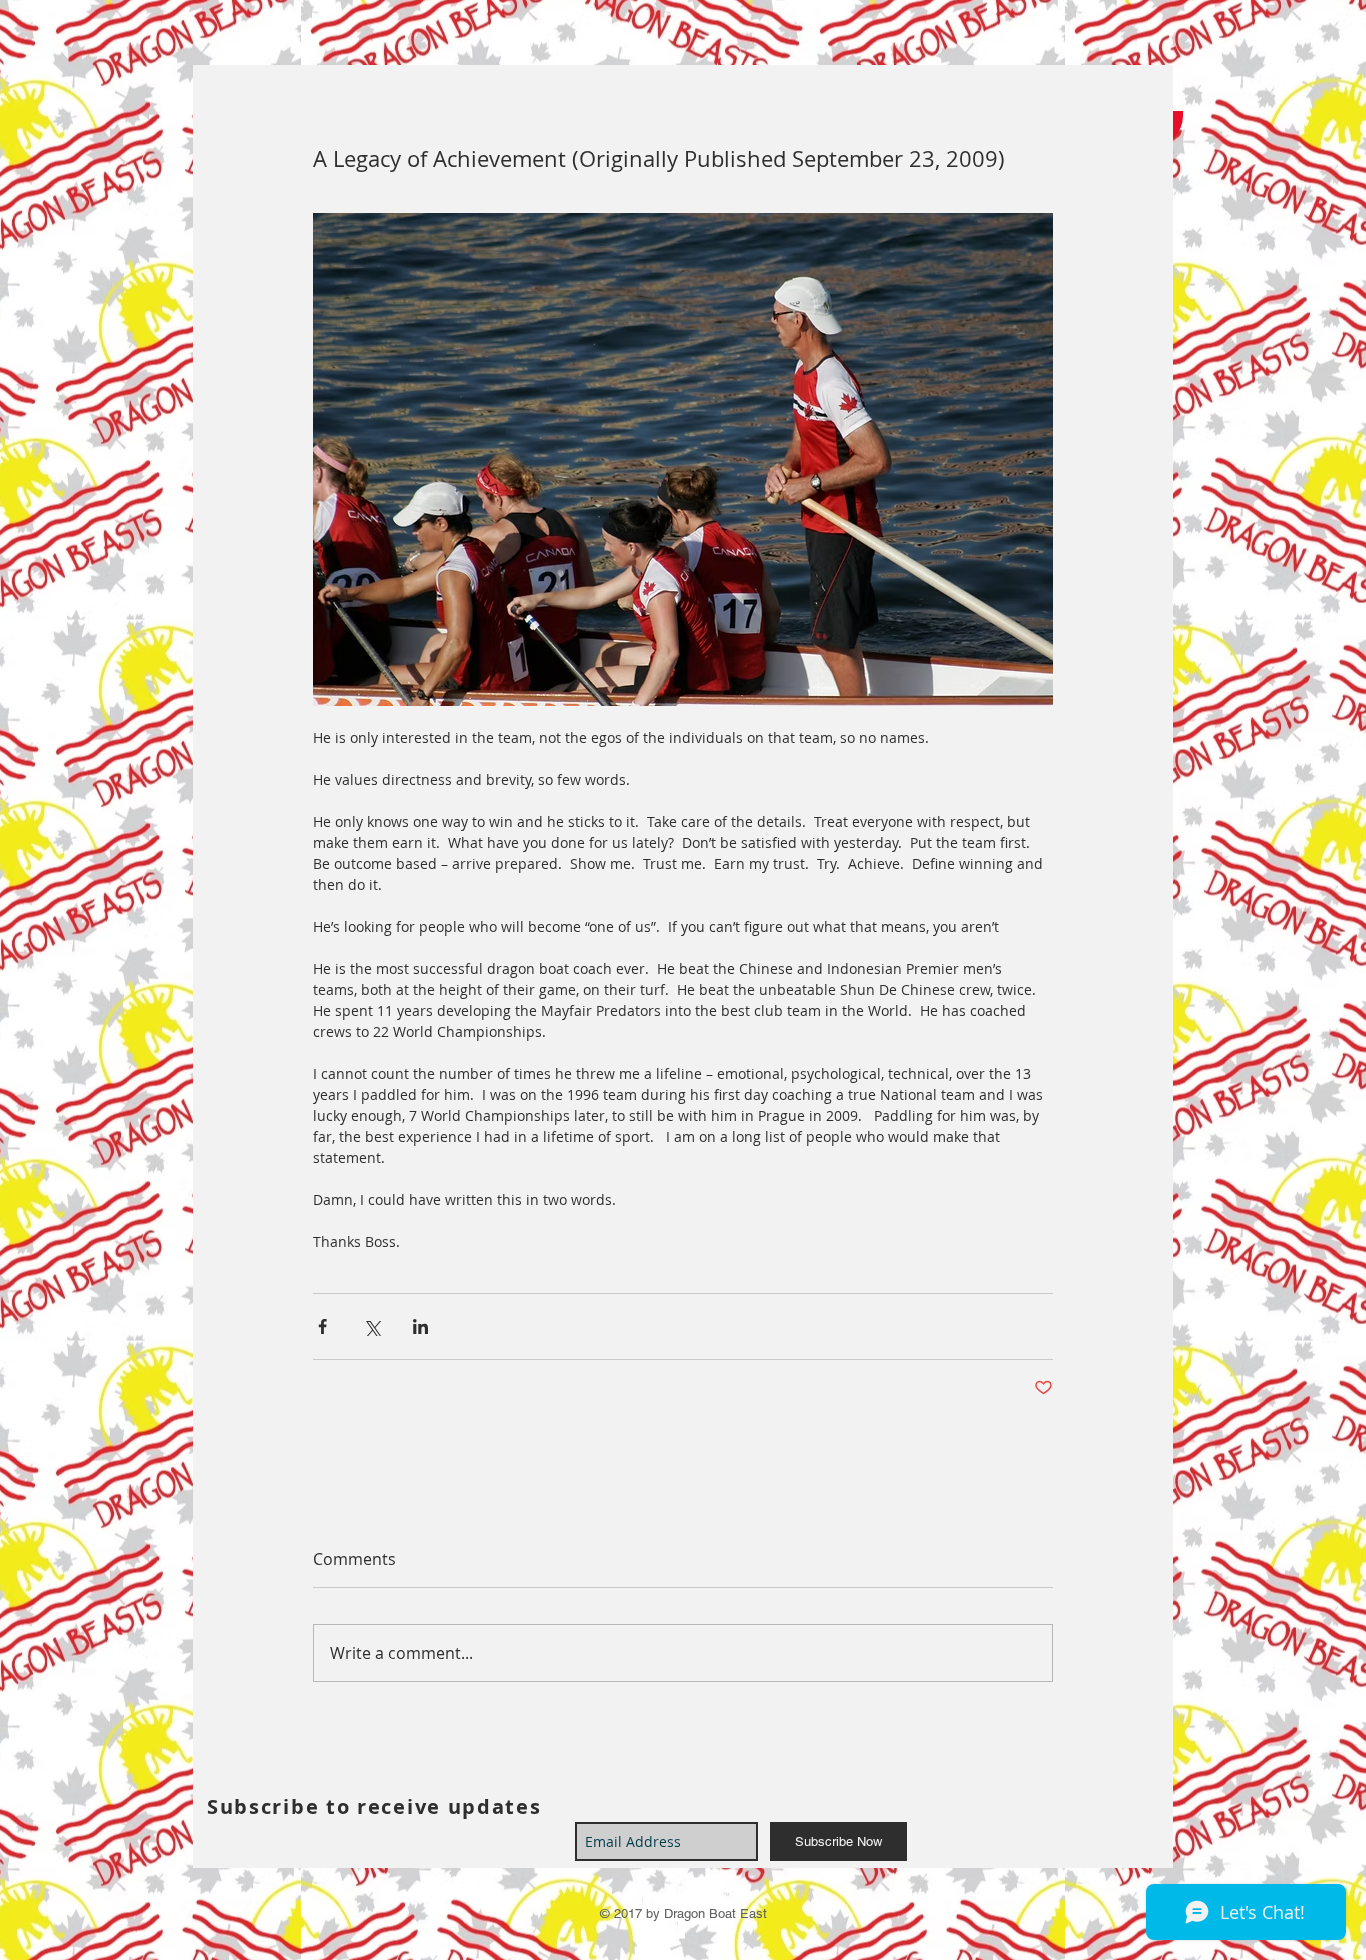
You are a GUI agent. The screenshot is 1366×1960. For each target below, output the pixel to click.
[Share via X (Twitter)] (371, 1326)
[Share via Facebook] (322, 1326)
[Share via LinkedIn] (420, 1326)
